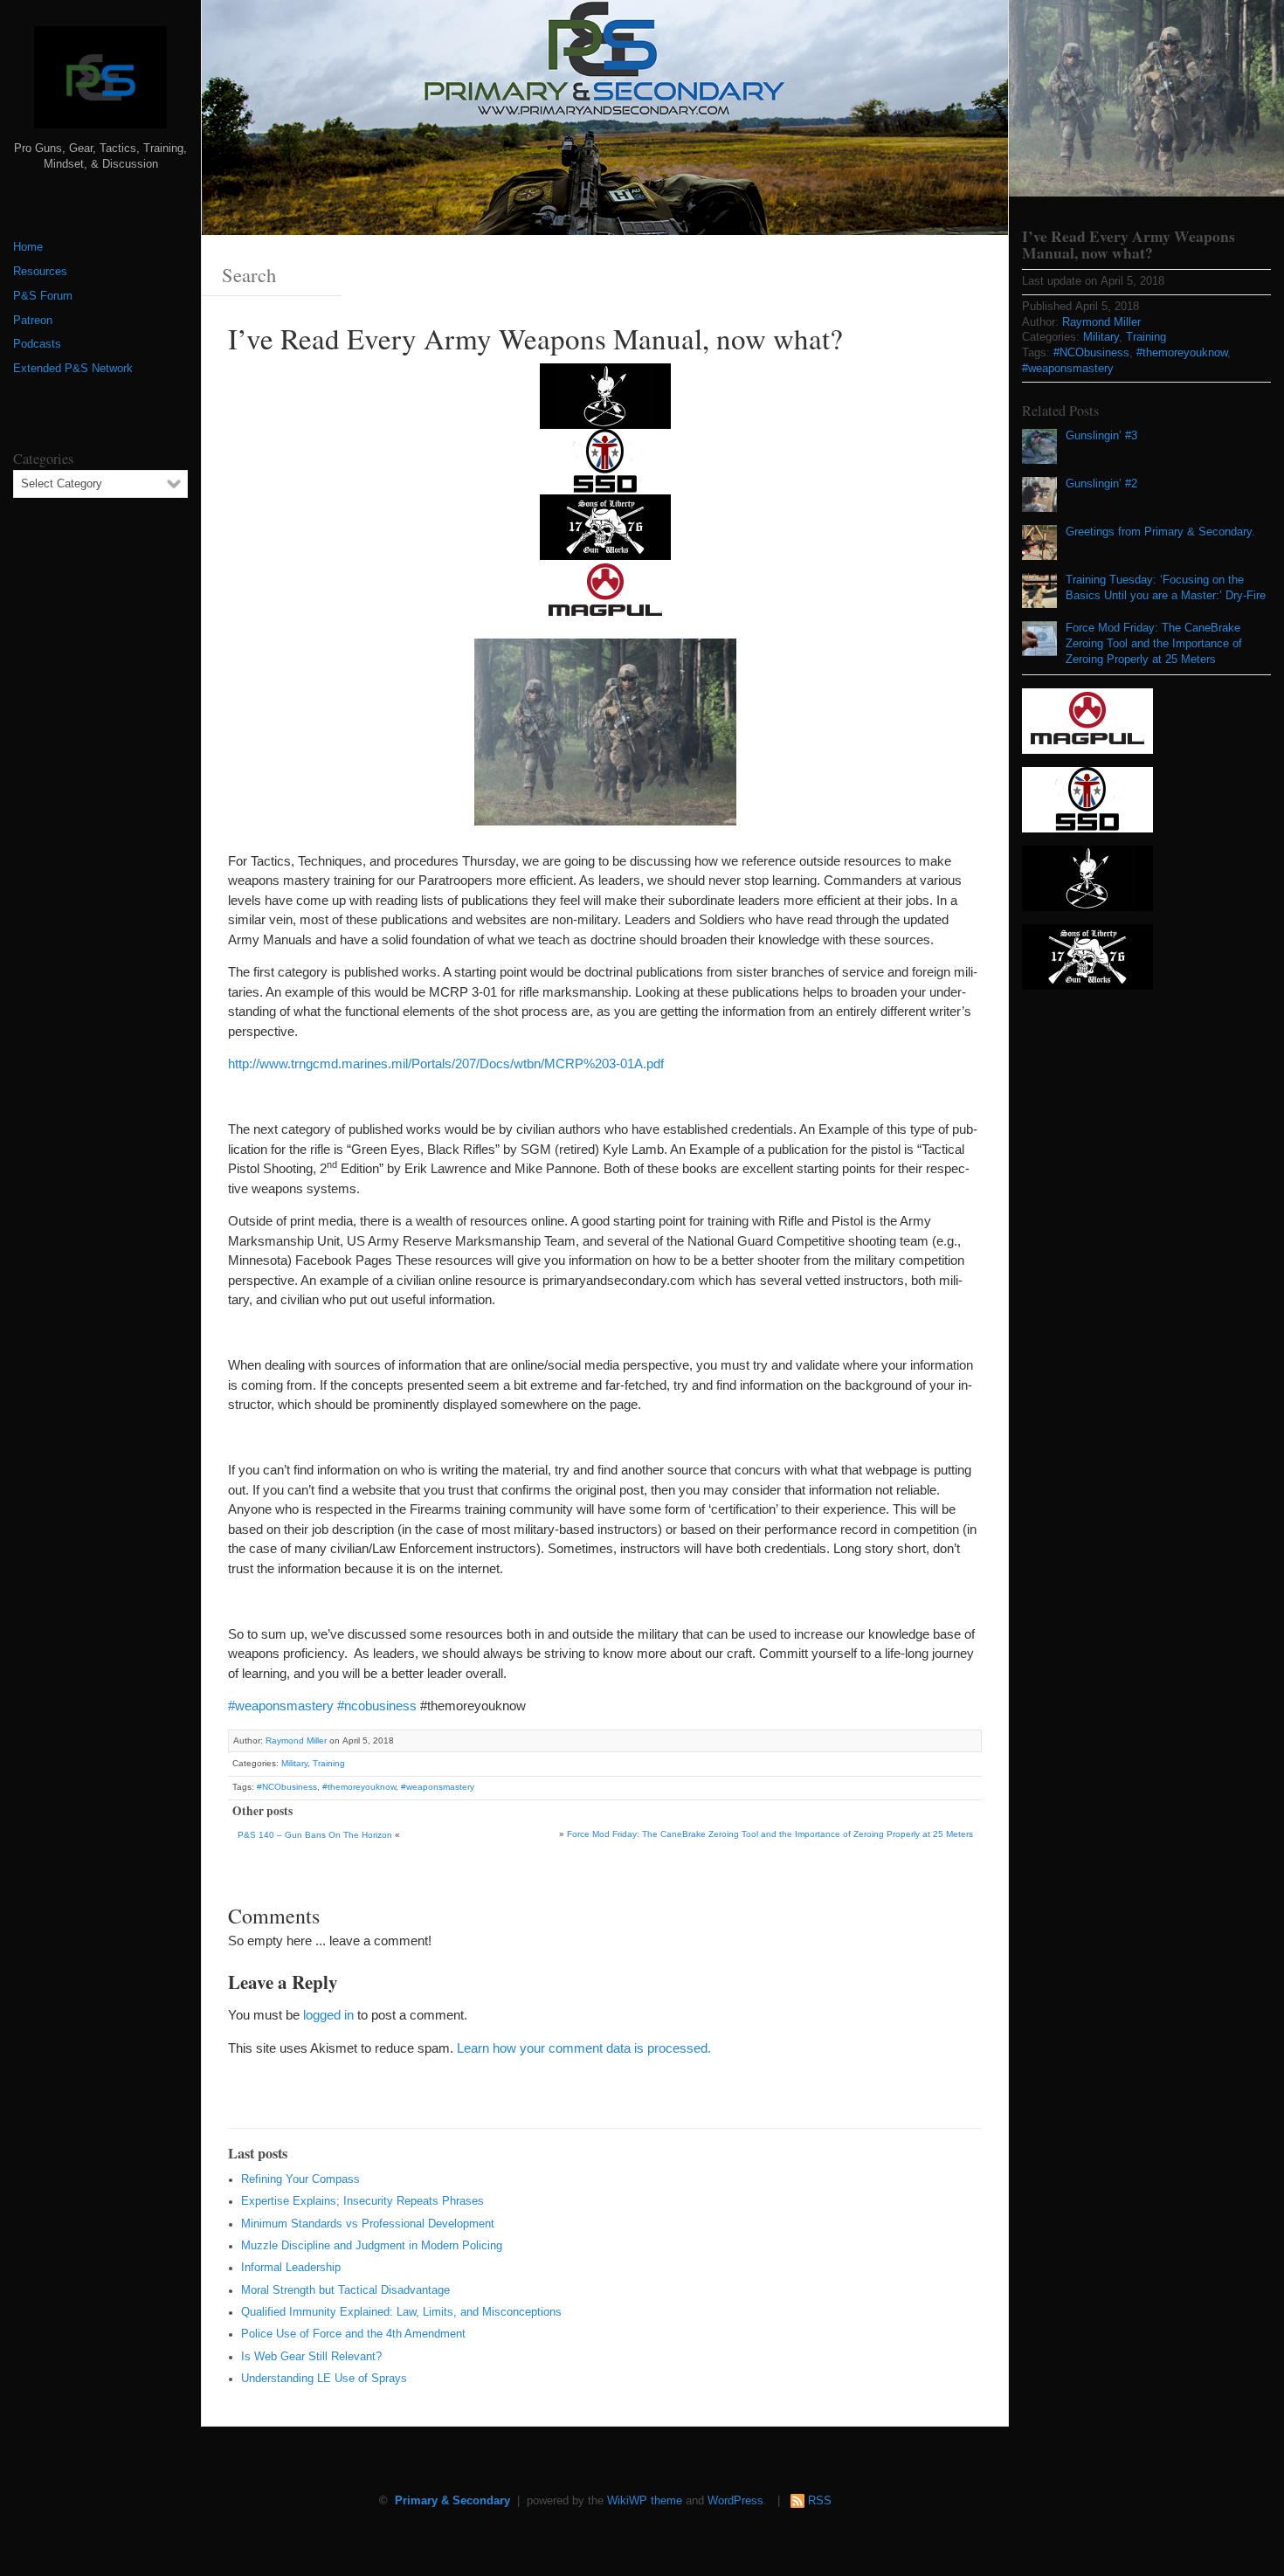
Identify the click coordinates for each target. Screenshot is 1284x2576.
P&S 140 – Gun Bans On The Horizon (315, 1835)
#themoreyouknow (359, 1787)
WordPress (735, 2501)
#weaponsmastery (281, 1706)
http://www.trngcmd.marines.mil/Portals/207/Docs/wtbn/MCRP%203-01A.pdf (446, 1064)
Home (28, 247)
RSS (820, 2501)
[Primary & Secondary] (100, 84)
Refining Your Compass (300, 2179)
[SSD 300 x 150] (605, 460)
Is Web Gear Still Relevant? (311, 2357)
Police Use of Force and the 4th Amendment (353, 2334)
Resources (40, 272)
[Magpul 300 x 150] (605, 591)
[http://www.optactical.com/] (605, 394)
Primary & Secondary (452, 2501)
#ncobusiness (377, 1706)
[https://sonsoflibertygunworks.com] (605, 525)
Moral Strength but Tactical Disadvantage (345, 2290)
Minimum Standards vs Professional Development (368, 2224)
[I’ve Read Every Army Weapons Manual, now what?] (1146, 98)
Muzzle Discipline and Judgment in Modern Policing (372, 2246)
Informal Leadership (291, 2268)
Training (329, 1763)
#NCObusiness (287, 1787)
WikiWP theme (645, 2501)
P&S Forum (43, 296)
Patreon (33, 321)
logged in (328, 2015)
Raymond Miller (296, 1740)
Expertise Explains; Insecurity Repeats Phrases (362, 2201)
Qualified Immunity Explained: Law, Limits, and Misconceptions (401, 2312)
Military (294, 1763)
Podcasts (37, 344)
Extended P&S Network (73, 369)
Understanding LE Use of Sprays (324, 2379)
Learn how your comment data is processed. (584, 2048)
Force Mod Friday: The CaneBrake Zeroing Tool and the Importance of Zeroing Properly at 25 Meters (770, 1834)
